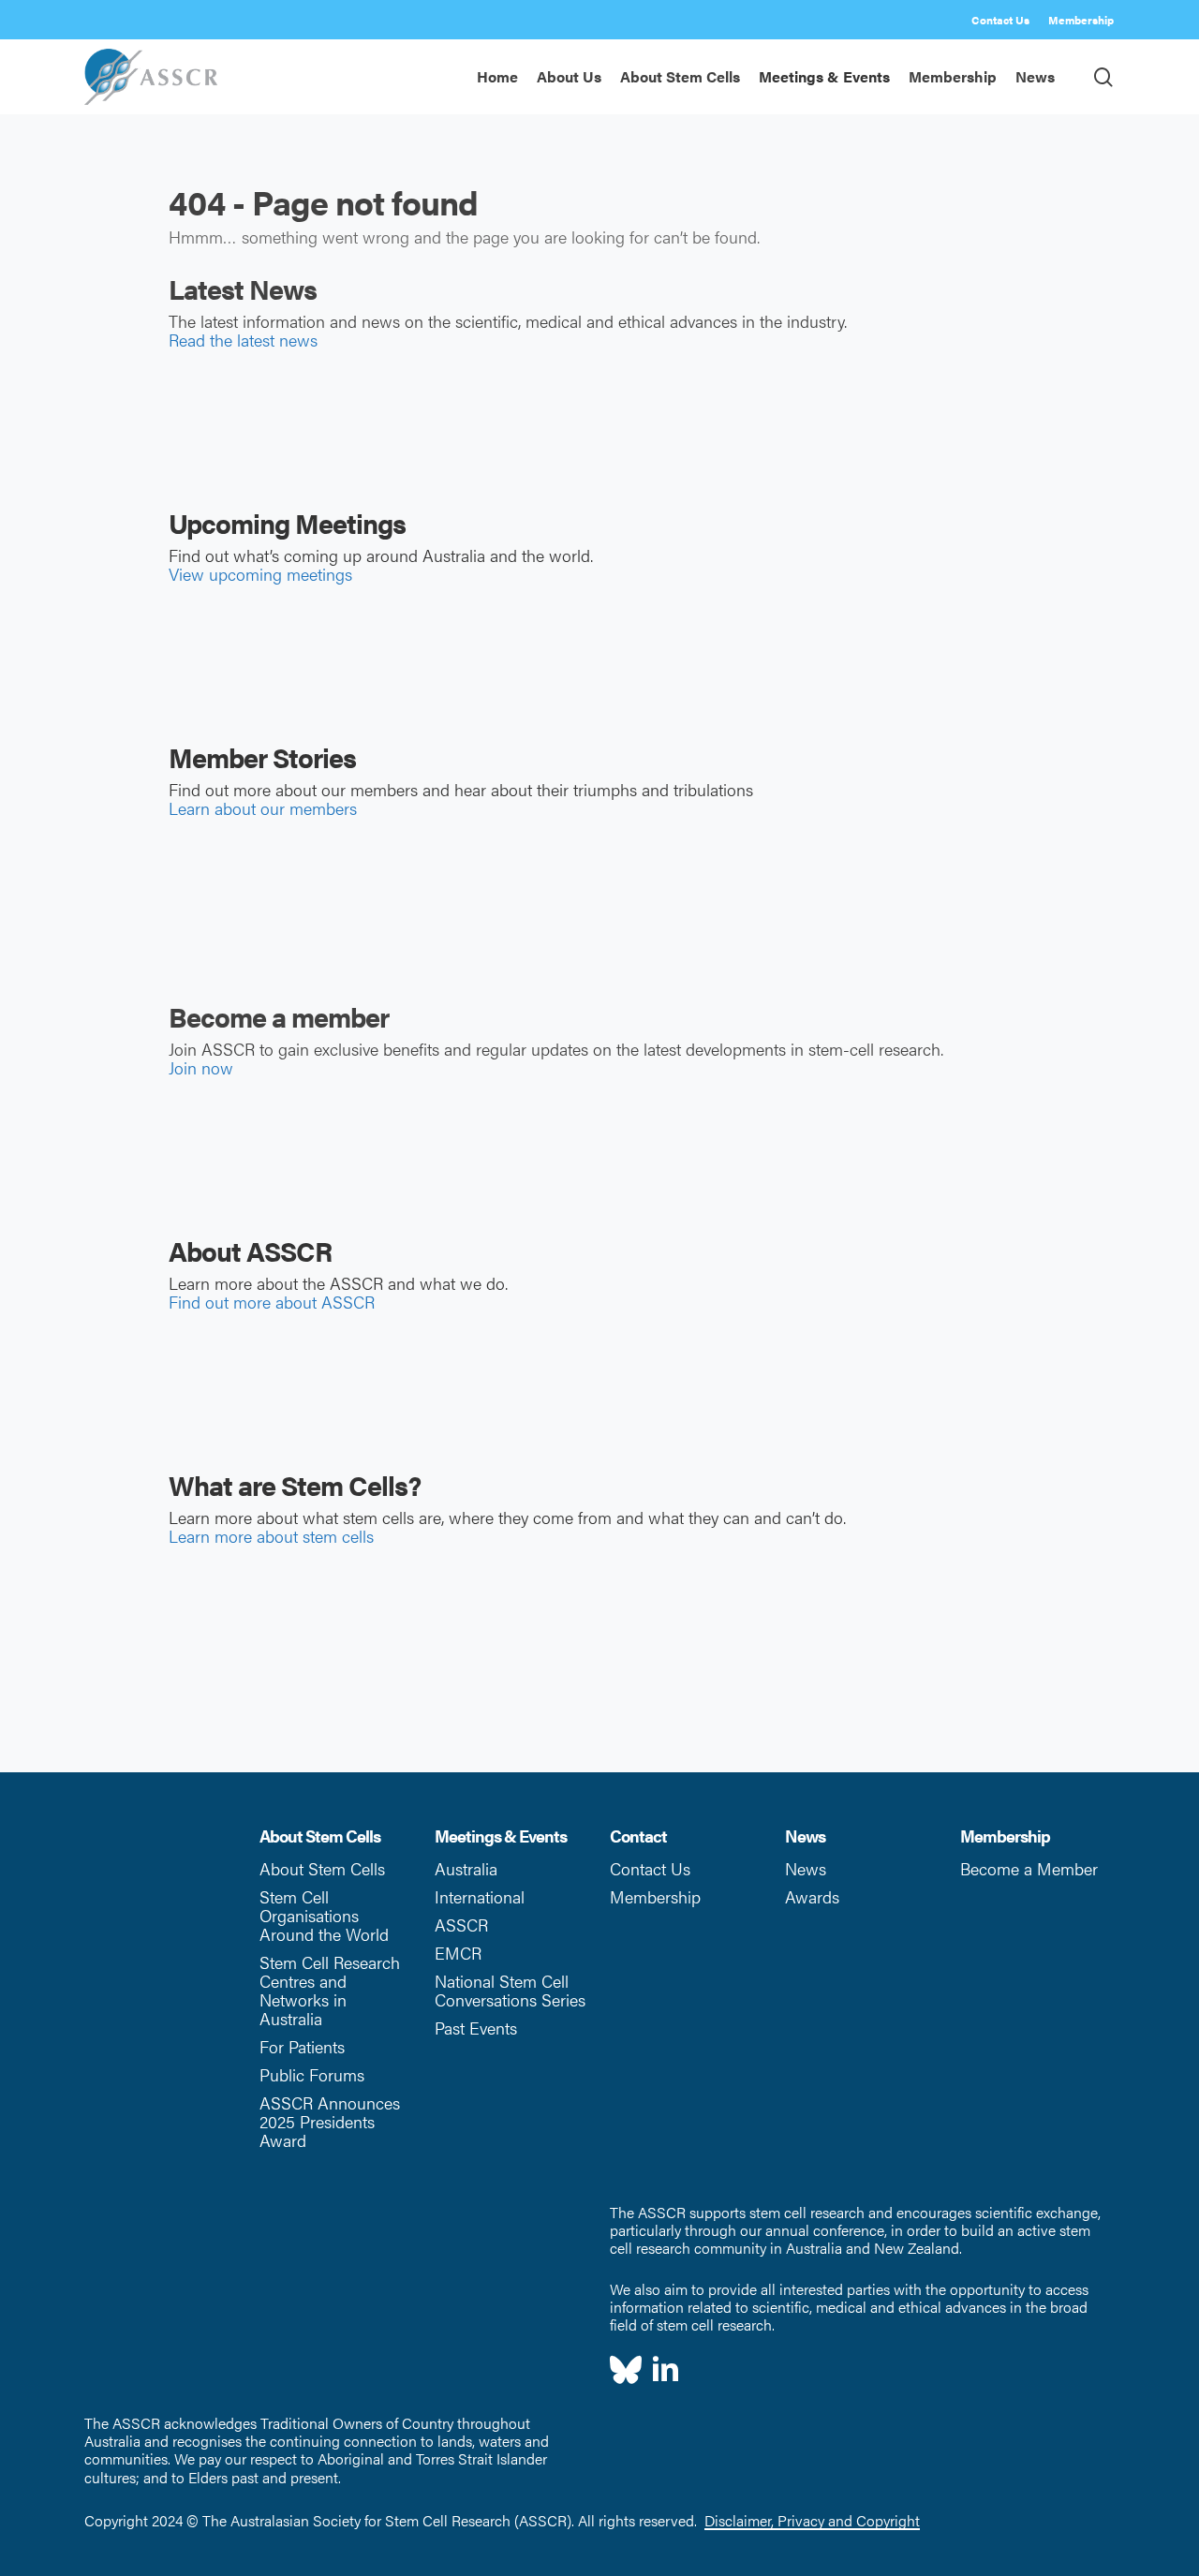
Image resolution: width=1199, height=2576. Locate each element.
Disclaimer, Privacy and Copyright (812, 2520)
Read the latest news (243, 340)
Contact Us (650, 1868)
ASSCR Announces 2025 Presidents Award (330, 2121)
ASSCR (461, 1925)
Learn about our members (263, 808)
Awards (812, 1896)
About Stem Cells (322, 1868)
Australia (466, 1868)
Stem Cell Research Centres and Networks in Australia (330, 1990)
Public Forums (312, 2074)
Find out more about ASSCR (272, 1302)
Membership (655, 1896)
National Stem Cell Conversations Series (510, 1990)
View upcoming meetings (260, 574)
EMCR (458, 1953)
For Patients (302, 2046)
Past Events (476, 2028)
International (480, 1896)
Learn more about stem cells (271, 1536)
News (806, 1868)
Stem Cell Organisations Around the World (324, 1915)
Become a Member (1029, 1868)
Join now (201, 1067)
